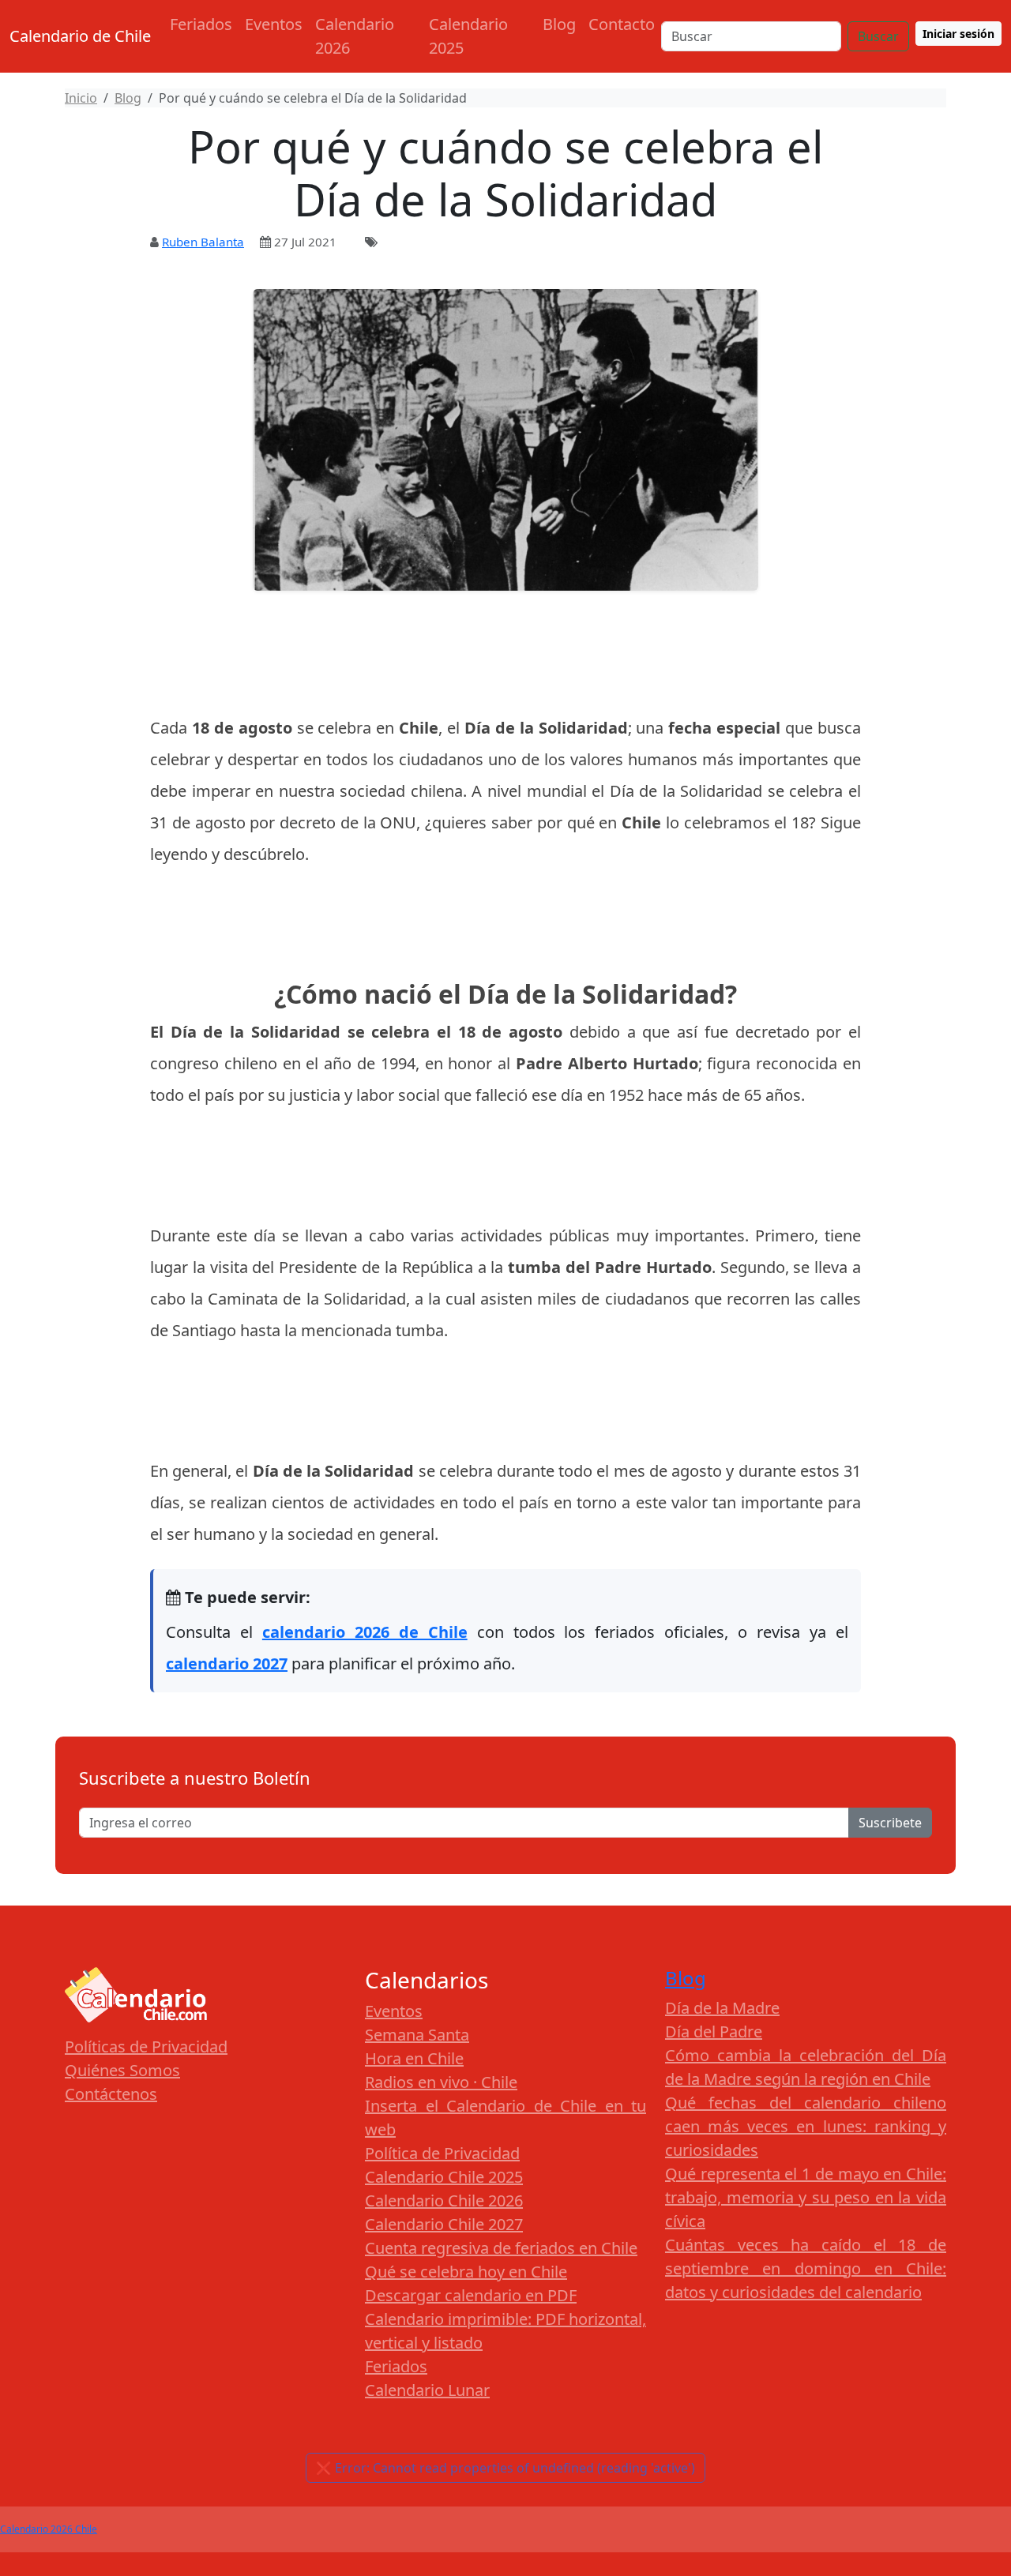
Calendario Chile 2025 (444, 2177)
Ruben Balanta (203, 242)
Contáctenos (111, 2094)
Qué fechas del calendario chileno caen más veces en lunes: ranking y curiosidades (806, 2126)
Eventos (274, 24)
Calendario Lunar (427, 2390)
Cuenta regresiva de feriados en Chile (501, 2248)
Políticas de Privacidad (146, 2047)
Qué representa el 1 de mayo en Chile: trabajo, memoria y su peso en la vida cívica (806, 2197)
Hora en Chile (414, 2058)
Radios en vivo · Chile (441, 2082)
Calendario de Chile (80, 36)
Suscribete (890, 1823)
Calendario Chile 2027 (444, 2224)
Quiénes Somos (122, 2070)
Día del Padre (714, 2032)
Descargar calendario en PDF (471, 2295)
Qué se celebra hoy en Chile (466, 2272)
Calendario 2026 (355, 36)
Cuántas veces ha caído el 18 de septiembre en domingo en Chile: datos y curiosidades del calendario (806, 2268)
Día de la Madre (722, 2008)
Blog (559, 24)
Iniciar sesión (958, 34)
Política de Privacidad (442, 2153)
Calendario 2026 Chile (49, 2529)
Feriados (201, 24)
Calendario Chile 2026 (444, 2200)
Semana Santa (417, 2035)
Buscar (878, 36)
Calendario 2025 (468, 36)
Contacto (622, 24)
